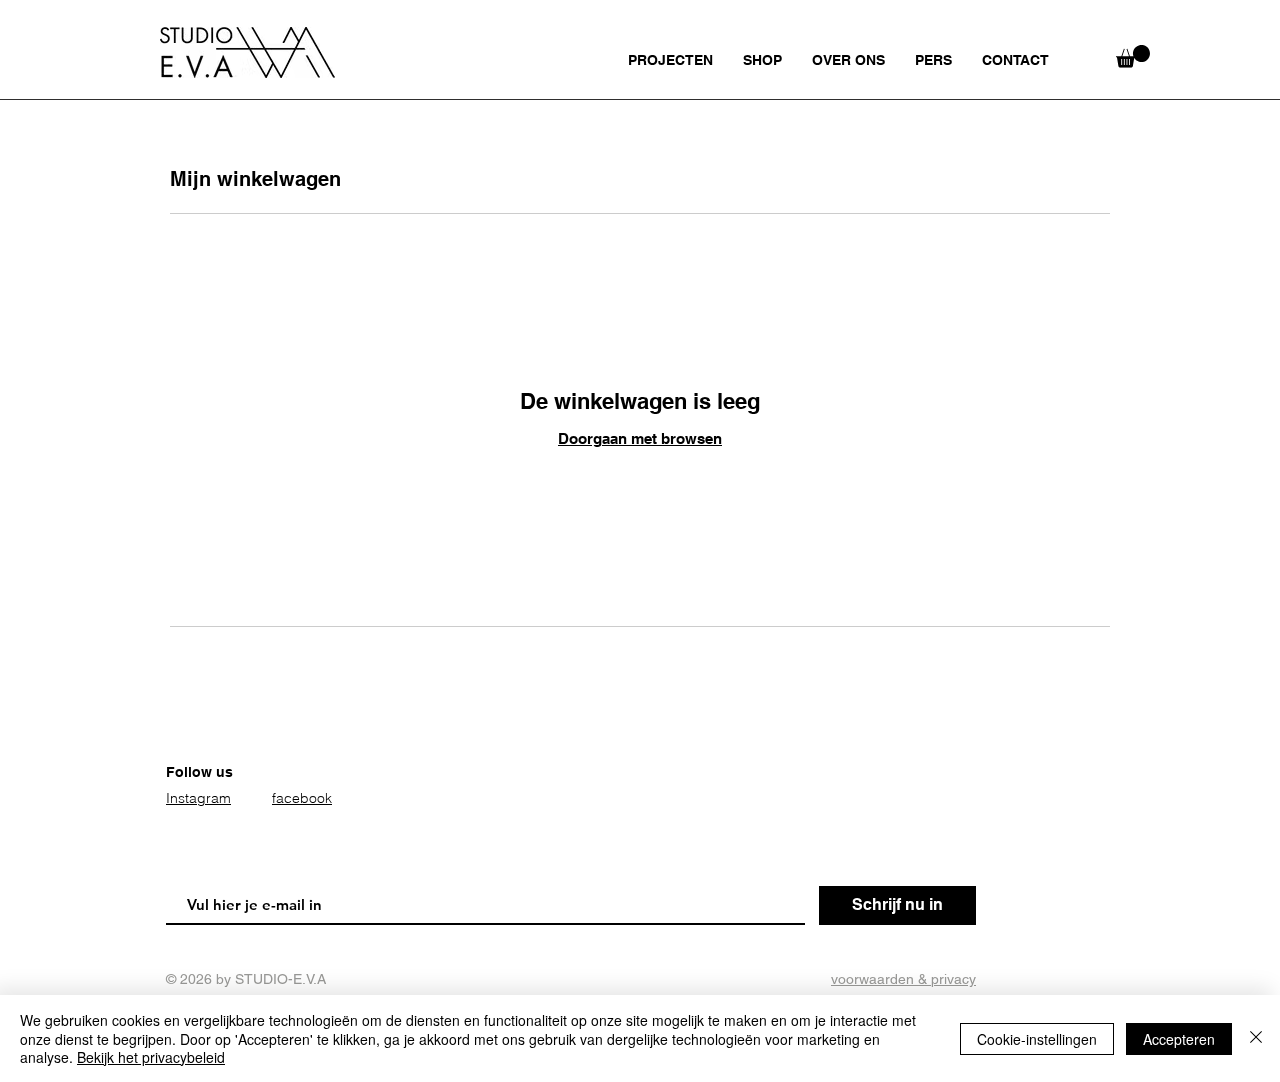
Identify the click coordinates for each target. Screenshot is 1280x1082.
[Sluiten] (1256, 1038)
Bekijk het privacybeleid (151, 1057)
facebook (302, 798)
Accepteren (1179, 1039)
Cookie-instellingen (1037, 1039)
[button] (1133, 56)
